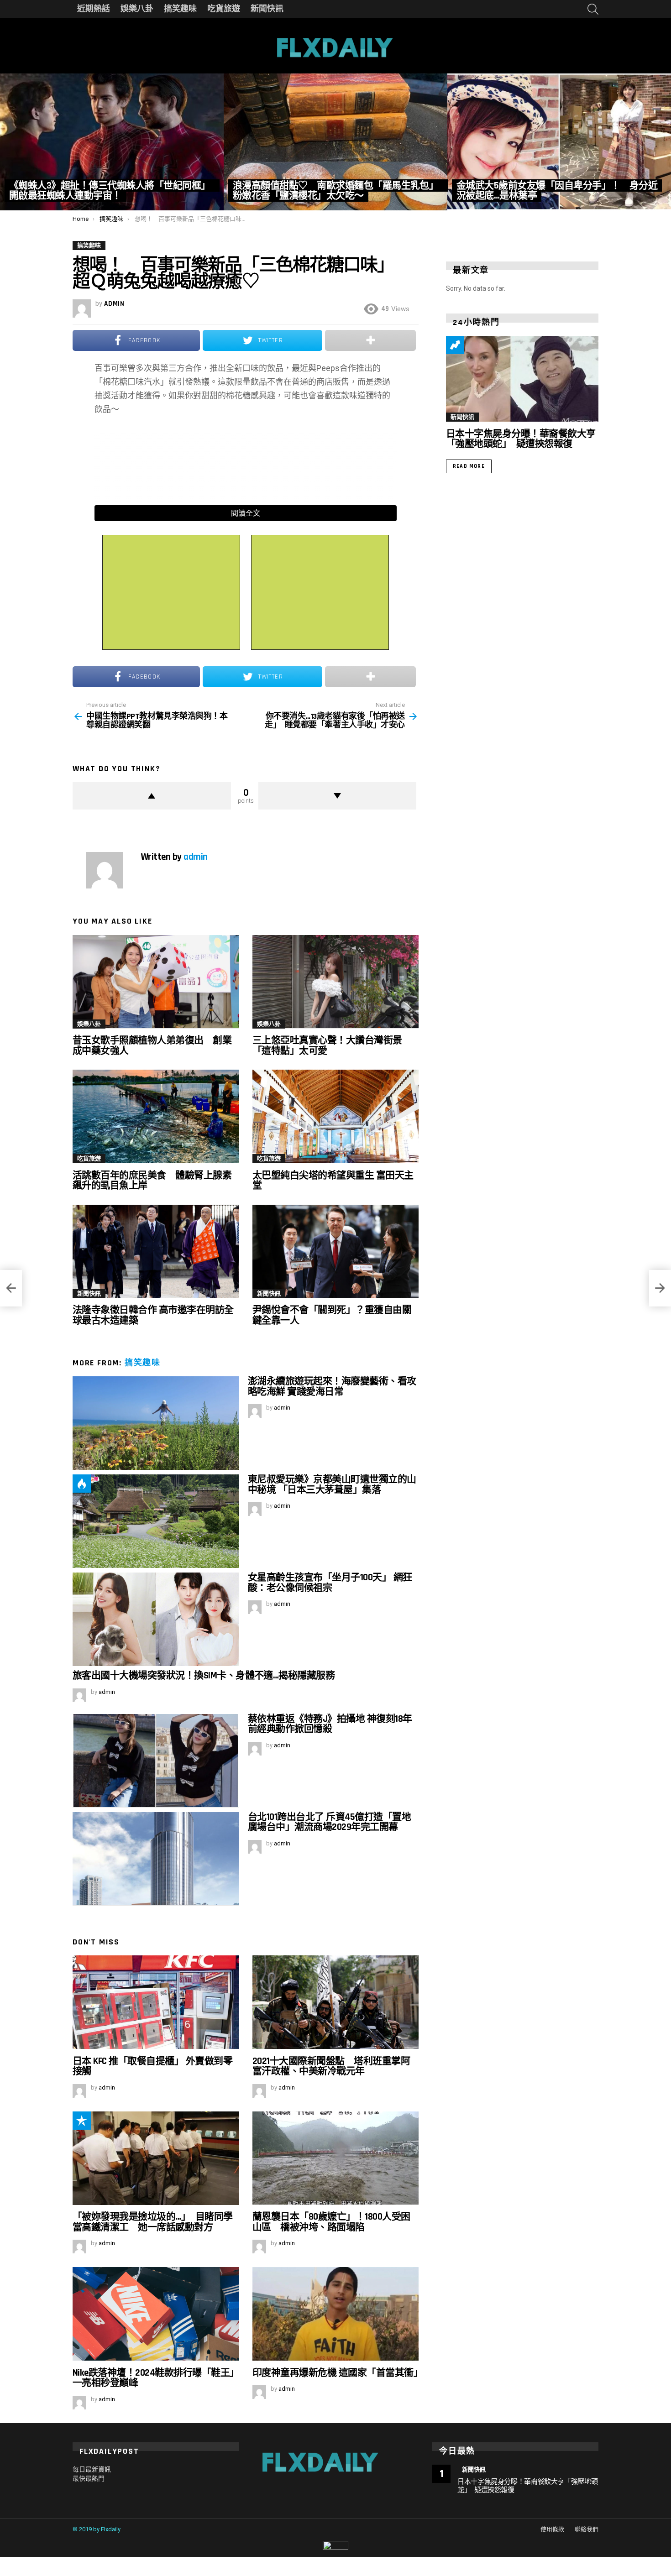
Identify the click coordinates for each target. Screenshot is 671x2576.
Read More (469, 466)
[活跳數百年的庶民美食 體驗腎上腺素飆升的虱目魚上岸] (156, 1116)
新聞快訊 (267, 9)
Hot (82, 1484)
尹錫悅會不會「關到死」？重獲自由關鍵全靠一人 (332, 1315)
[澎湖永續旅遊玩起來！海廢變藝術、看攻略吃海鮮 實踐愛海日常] (156, 1423)
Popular (82, 2121)
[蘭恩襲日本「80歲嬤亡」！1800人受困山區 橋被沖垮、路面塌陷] (335, 2158)
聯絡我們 (587, 2529)
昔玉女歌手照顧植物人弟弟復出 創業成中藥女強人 (152, 1045)
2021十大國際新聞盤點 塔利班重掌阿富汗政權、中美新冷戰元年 (331, 2066)
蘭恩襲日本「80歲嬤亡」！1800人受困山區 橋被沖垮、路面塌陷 (331, 2222)
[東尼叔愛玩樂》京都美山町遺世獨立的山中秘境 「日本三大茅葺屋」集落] (156, 1521)
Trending (455, 345)
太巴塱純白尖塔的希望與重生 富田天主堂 (333, 1180)
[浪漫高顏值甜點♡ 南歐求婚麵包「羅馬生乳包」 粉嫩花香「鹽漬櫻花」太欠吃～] (335, 142)
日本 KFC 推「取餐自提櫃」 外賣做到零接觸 (152, 2066)
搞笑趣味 (180, 9)
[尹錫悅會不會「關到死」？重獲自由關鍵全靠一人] (335, 1251)
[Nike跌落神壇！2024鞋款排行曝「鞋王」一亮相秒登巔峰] (156, 2314)
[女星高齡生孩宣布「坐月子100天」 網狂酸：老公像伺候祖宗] (156, 1619)
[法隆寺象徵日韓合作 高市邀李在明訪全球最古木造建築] (156, 1251)
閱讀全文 (246, 513)
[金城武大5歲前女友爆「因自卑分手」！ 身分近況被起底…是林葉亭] (559, 142)
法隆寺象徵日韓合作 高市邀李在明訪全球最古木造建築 (153, 1315)
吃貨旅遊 (224, 9)
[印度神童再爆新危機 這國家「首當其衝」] (335, 2314)
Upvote (152, 796)
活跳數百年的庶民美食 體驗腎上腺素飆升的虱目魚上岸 (152, 1180)
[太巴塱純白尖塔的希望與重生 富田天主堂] (335, 1116)
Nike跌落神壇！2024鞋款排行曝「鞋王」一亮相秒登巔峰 (153, 2378)
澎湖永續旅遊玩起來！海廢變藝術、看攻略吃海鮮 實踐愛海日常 (332, 1386)
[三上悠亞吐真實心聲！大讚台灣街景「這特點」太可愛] (335, 982)
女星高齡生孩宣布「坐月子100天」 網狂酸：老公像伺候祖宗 (330, 1582)
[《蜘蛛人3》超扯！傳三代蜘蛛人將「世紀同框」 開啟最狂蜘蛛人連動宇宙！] (112, 142)
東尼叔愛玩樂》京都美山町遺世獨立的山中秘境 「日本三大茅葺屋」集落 (332, 1484)
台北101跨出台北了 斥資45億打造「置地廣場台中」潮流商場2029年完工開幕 (329, 1822)
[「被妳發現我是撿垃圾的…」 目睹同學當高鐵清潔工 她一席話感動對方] (156, 2158)
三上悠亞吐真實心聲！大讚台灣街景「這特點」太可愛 (327, 1045)
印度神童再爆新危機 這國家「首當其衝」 (338, 2373)
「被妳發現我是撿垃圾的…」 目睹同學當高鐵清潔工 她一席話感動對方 (153, 2222)
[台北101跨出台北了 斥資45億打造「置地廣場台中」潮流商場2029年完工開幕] (156, 1859)
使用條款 (552, 2529)
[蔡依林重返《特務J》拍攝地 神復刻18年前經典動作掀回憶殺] (156, 1761)
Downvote (338, 796)
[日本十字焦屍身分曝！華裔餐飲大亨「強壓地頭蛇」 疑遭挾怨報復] (522, 379)
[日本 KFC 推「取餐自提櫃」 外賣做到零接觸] (156, 2002)
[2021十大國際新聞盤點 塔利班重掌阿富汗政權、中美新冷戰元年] (335, 2002)
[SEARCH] (593, 9)
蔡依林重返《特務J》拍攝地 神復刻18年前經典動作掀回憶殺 (330, 1724)
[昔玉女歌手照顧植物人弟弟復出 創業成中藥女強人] (156, 982)
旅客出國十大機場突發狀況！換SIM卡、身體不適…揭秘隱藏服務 (204, 1675)
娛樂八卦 (137, 9)
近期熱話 (94, 9)
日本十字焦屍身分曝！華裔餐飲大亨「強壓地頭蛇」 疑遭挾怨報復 (521, 439)
